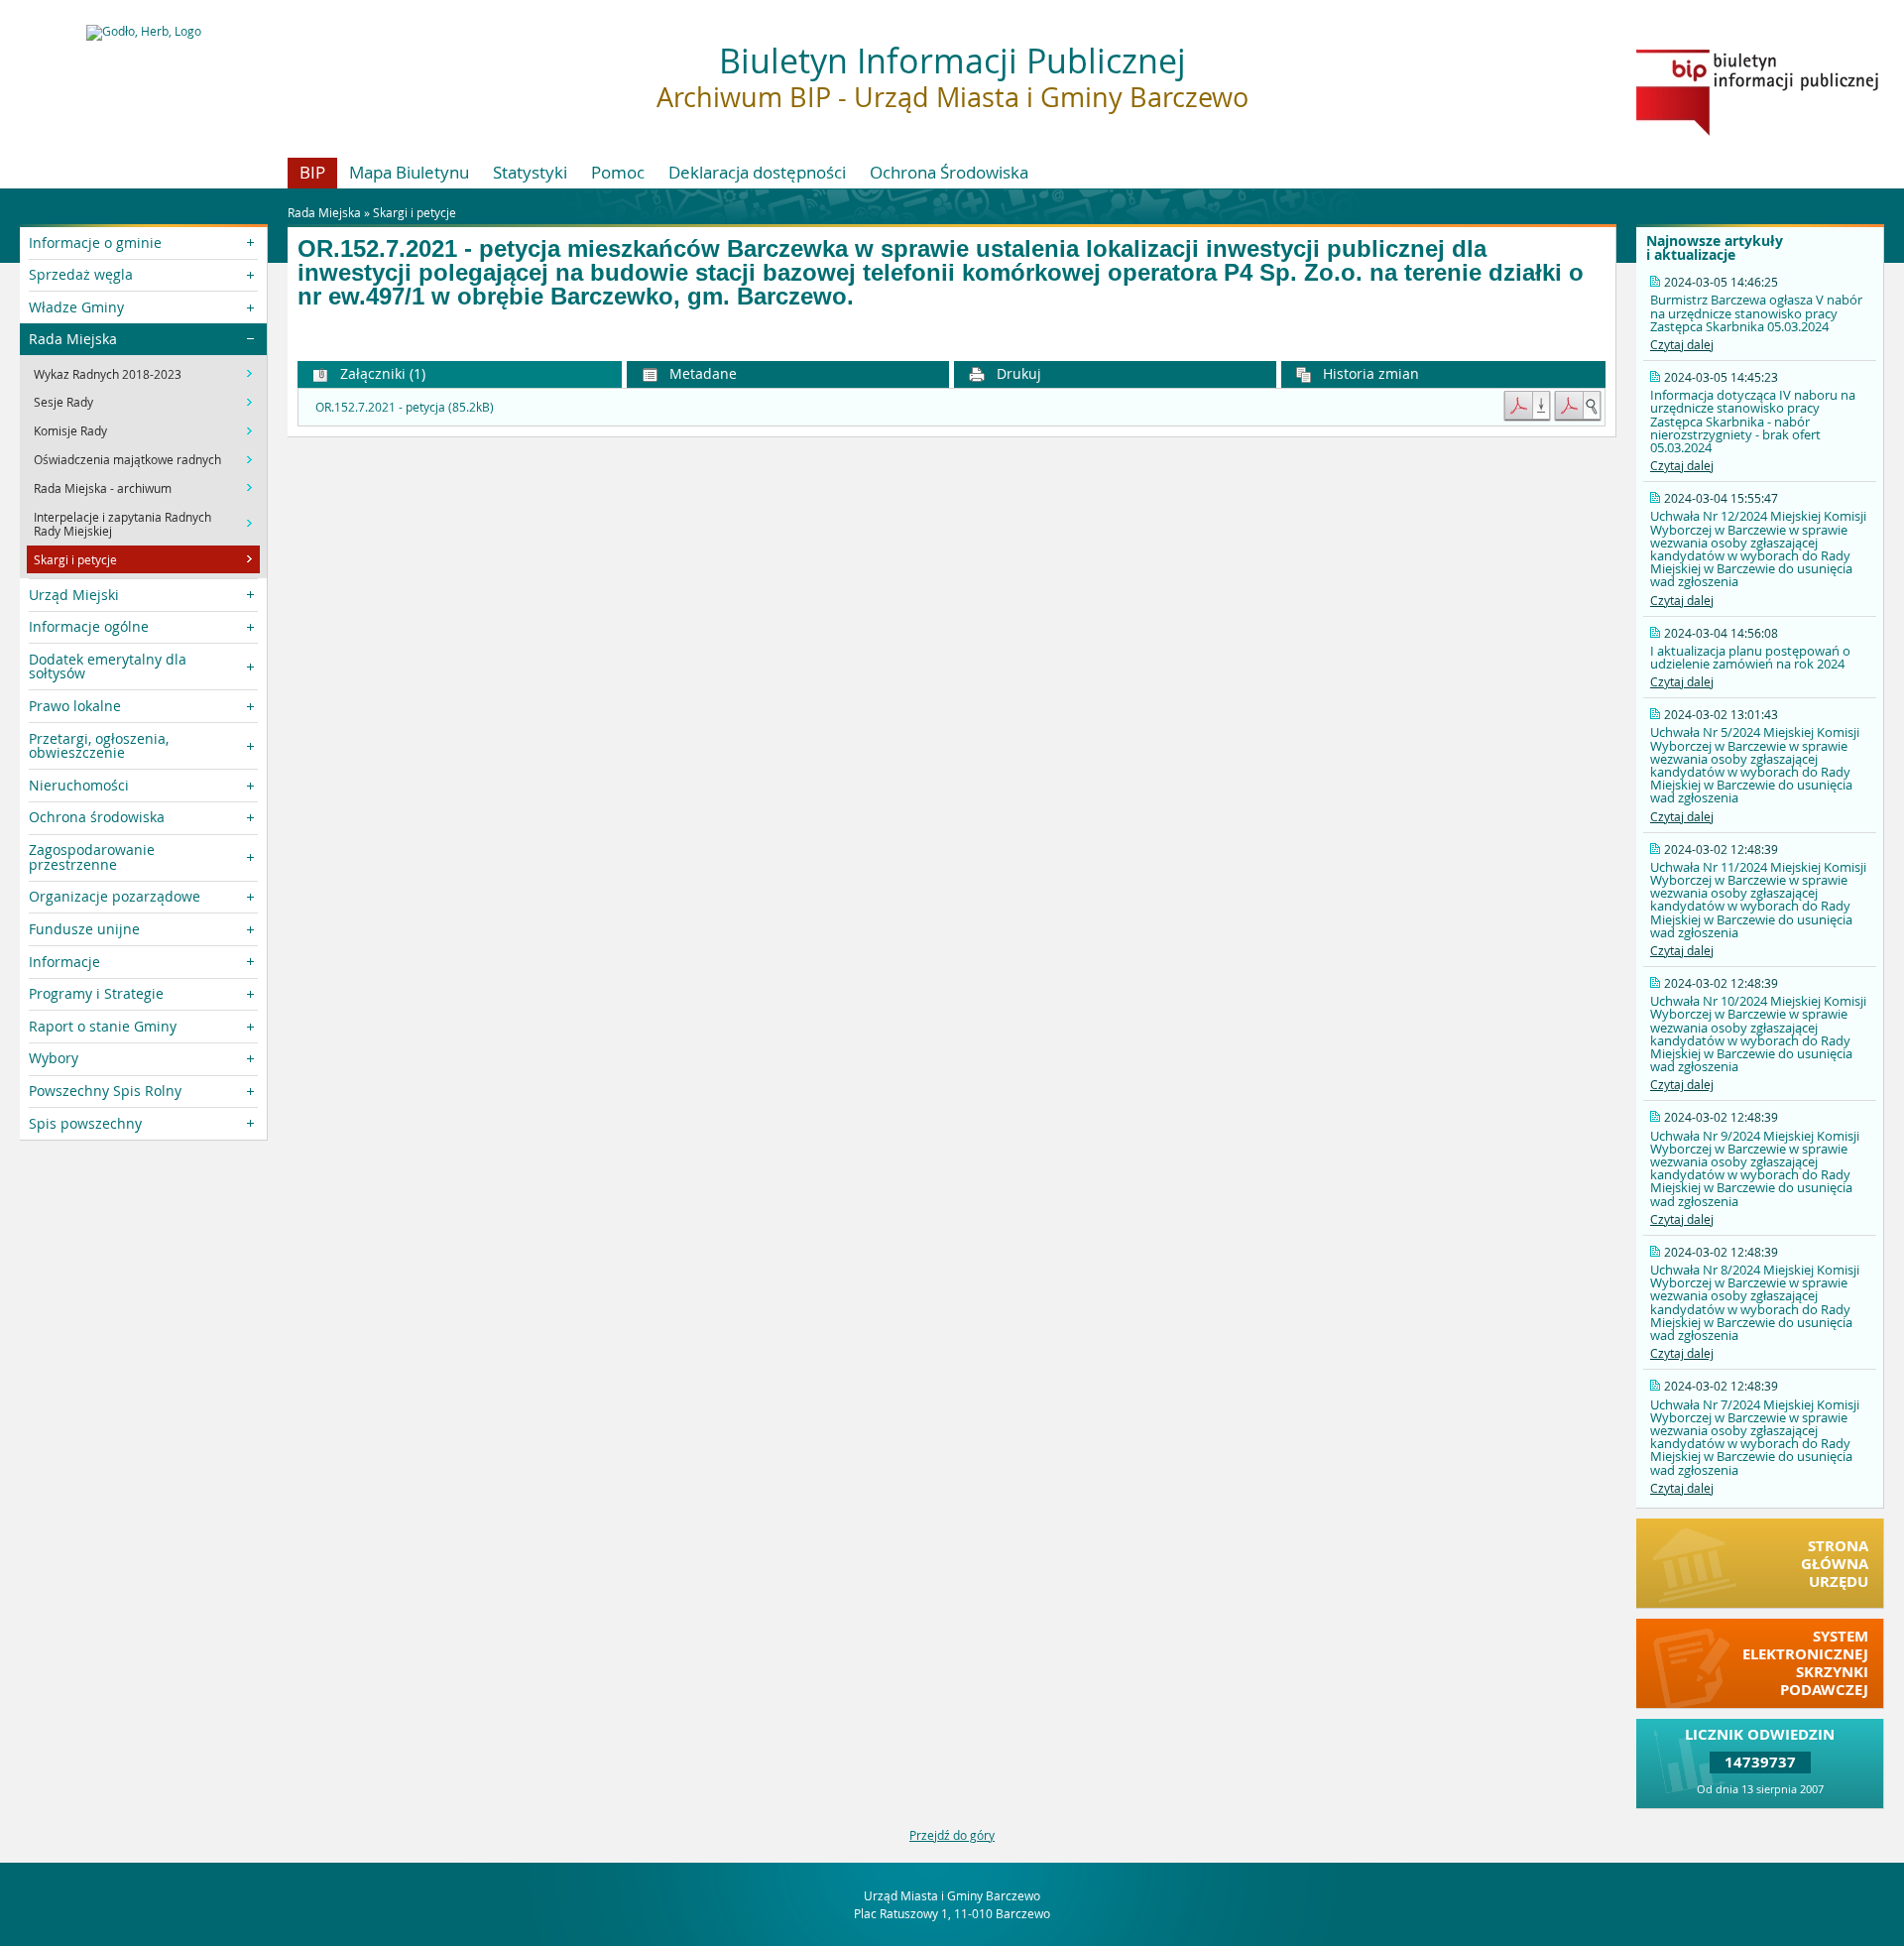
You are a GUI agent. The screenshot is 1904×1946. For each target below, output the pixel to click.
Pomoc (618, 172)
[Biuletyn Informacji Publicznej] (1757, 131)
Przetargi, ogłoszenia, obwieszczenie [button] (99, 745)
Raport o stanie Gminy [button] (103, 1026)
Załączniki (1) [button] (381, 373)
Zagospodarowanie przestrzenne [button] (92, 856)
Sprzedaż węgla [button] (81, 274)
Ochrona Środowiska (949, 172)
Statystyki (530, 172)
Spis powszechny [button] (85, 1123)
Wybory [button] (54, 1058)
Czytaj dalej (1682, 344)
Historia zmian (1369, 373)
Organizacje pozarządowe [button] (115, 896)
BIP (312, 172)
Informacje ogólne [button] (89, 626)
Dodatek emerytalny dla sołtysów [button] (108, 666)
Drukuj (1017, 373)
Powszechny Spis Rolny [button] (105, 1091)
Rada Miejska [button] (73, 339)
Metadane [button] (701, 373)
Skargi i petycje (415, 212)
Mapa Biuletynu (409, 172)
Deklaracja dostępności (757, 172)
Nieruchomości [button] (79, 785)
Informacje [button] (64, 962)
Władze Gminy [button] (76, 307)
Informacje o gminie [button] (95, 243)
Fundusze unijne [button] (84, 929)
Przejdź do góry (952, 1835)
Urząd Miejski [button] (74, 595)
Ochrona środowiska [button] (97, 817)
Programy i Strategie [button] (96, 993)
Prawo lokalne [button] (75, 706)
